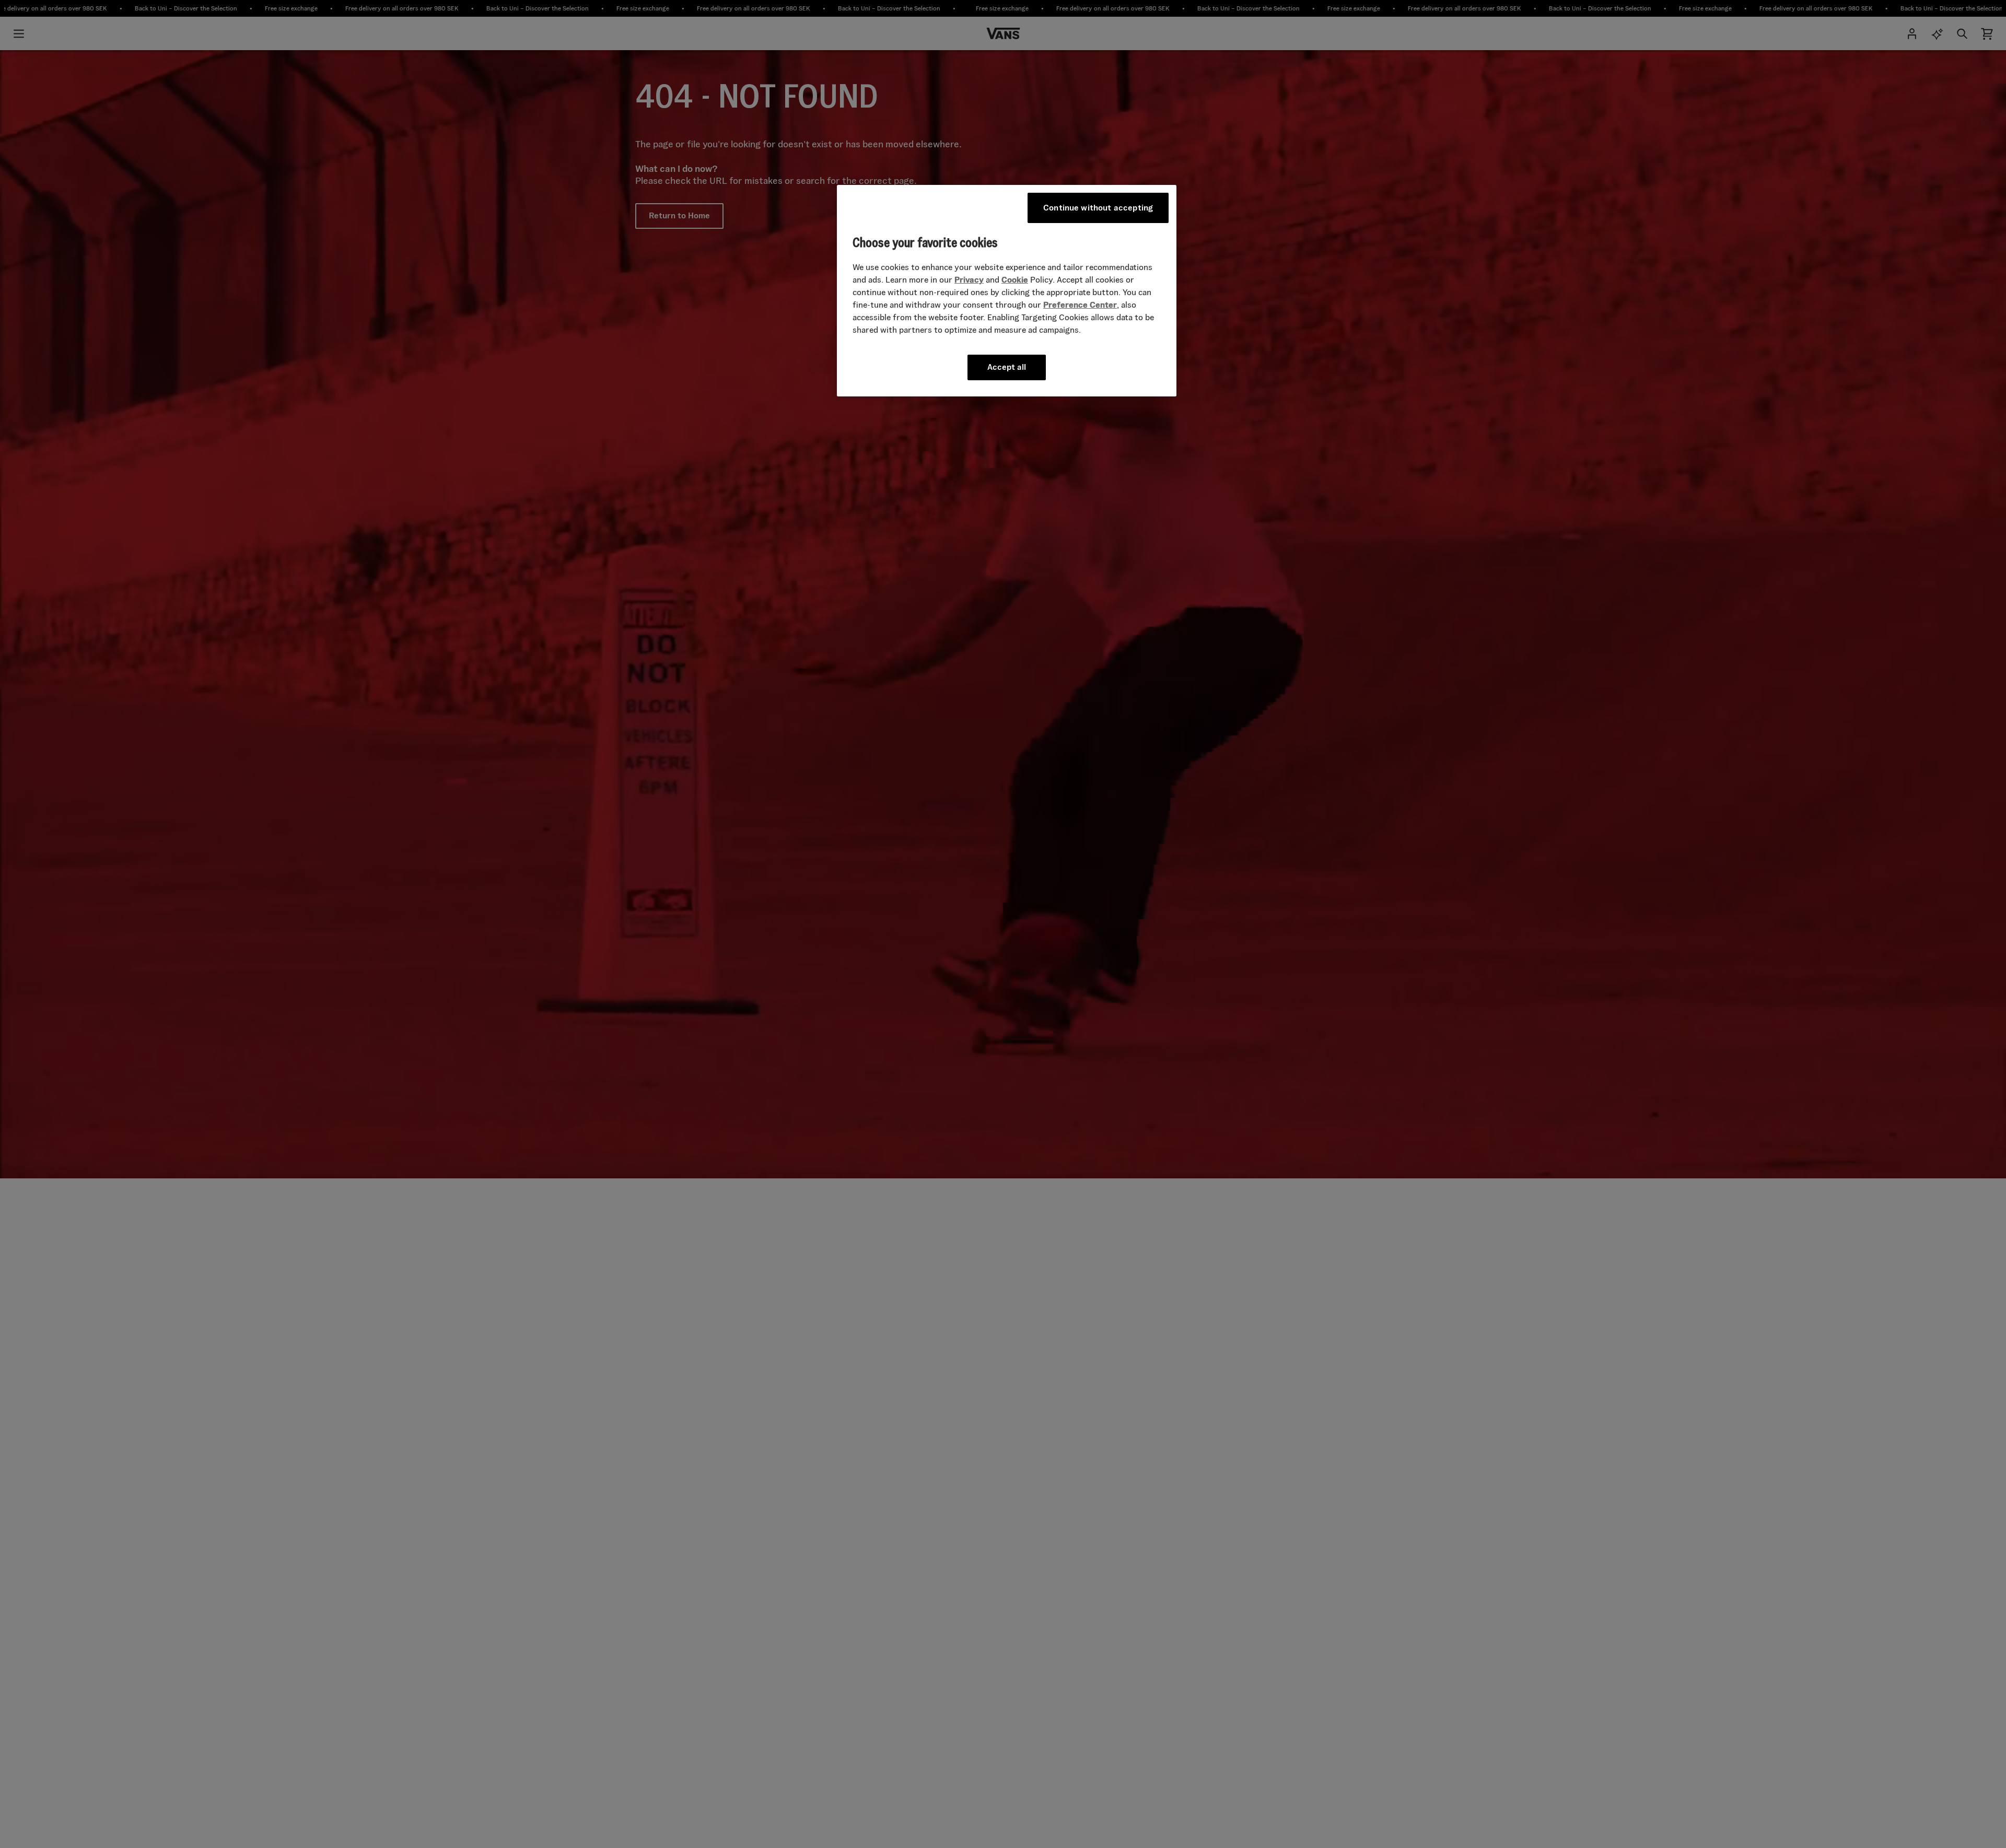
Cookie (1015, 280)
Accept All (1007, 367)
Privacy (969, 280)
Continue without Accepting (1098, 208)
